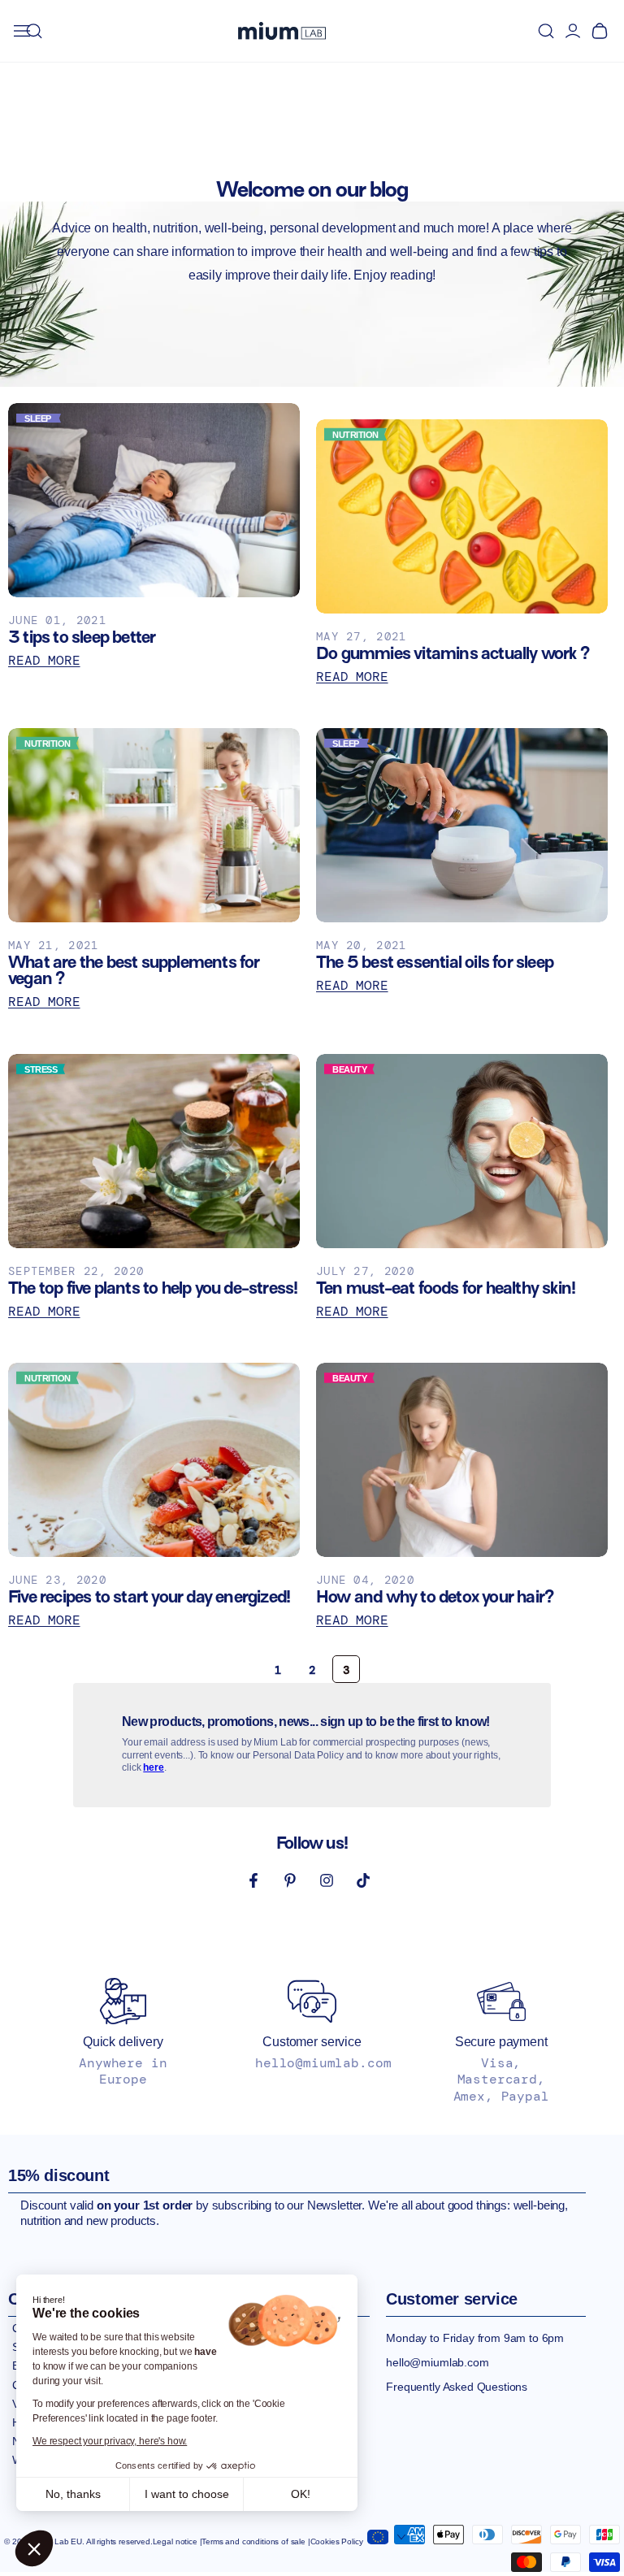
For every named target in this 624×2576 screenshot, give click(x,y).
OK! (301, 2494)
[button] (34, 2548)
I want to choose (187, 2494)
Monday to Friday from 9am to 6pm (475, 2338)
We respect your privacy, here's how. (110, 2441)
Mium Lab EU (58, 2541)
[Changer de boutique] (386, 2534)
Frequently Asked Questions (457, 2387)
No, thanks (73, 2494)
